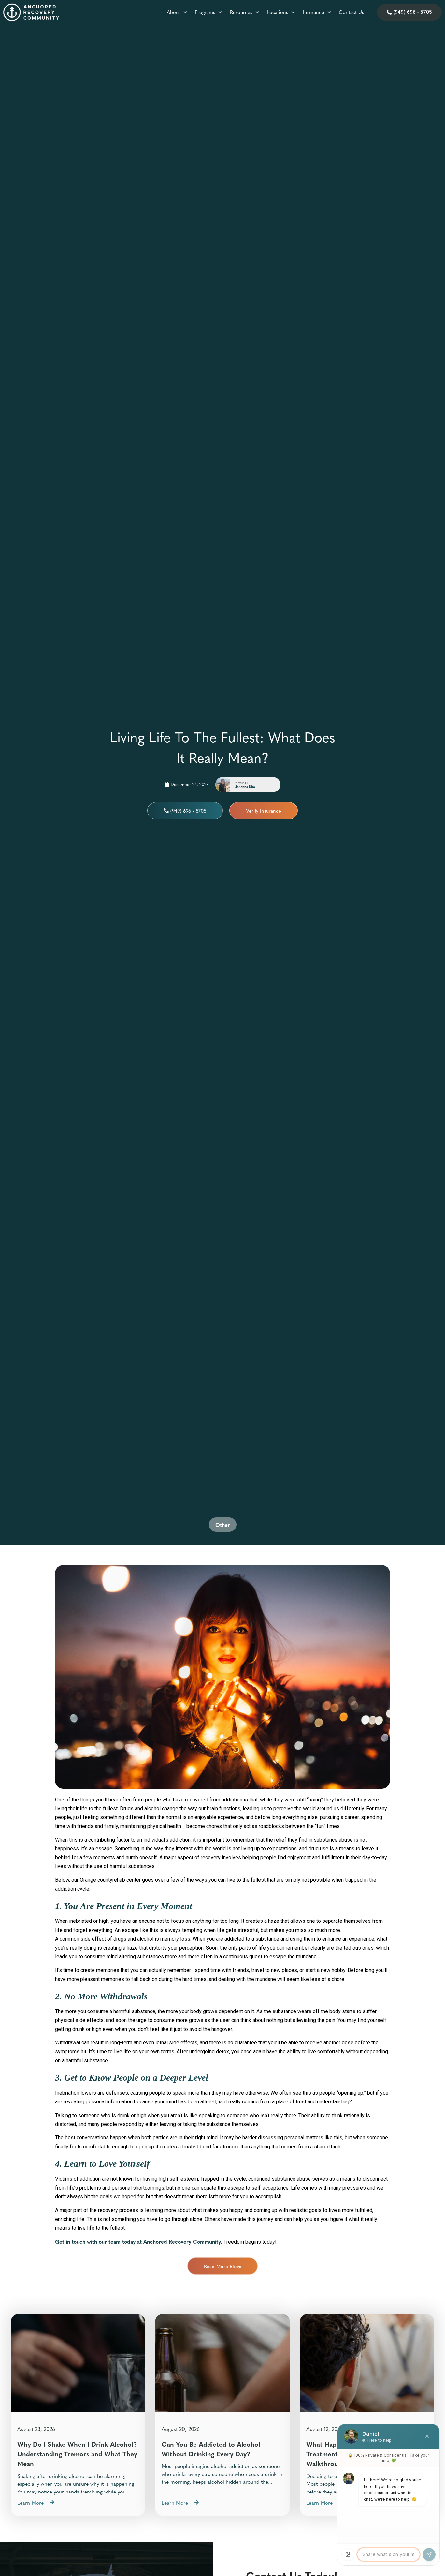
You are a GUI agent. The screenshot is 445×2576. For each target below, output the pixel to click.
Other (223, 1525)
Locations (277, 12)
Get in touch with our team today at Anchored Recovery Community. (139, 2241)
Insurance (314, 12)
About (173, 12)
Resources (241, 12)
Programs (205, 12)
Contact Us (351, 12)
